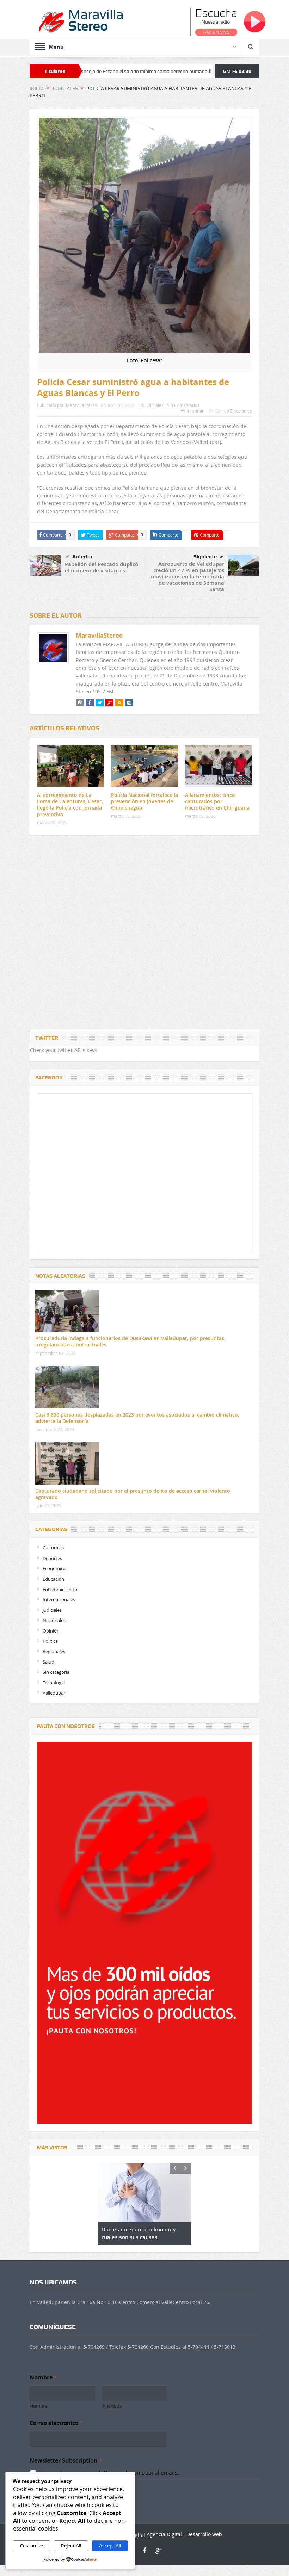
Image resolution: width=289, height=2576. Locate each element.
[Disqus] (144, 934)
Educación (53, 1579)
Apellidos (112, 2406)
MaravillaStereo (82, 405)
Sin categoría (56, 1672)
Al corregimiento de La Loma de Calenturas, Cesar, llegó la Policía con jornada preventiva (70, 805)
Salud (48, 1662)
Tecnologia (54, 1683)
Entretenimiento (60, 1589)
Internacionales (59, 1599)
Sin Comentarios (183, 405)
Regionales (54, 1651)
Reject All (71, 2546)
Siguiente (205, 557)
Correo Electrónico (234, 411)
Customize (32, 2546)
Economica (54, 1568)
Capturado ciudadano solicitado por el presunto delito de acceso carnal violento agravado (133, 1494)
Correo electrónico (56, 2423)
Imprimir (195, 411)
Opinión (51, 1631)
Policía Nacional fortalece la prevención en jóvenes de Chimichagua (144, 801)
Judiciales (154, 405)
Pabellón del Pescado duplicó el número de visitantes (102, 567)
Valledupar (54, 1693)
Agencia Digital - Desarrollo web (184, 2534)
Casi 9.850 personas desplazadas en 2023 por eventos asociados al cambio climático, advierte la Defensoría (137, 1418)
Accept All (110, 2546)
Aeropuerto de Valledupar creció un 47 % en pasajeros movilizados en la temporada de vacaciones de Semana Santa (187, 577)
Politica (50, 1641)
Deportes (52, 1558)
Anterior (82, 557)
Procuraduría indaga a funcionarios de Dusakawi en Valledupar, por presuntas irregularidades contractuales (130, 1341)
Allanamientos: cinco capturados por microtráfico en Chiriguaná (217, 801)
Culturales (53, 1548)
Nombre (38, 2406)
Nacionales (54, 1620)
